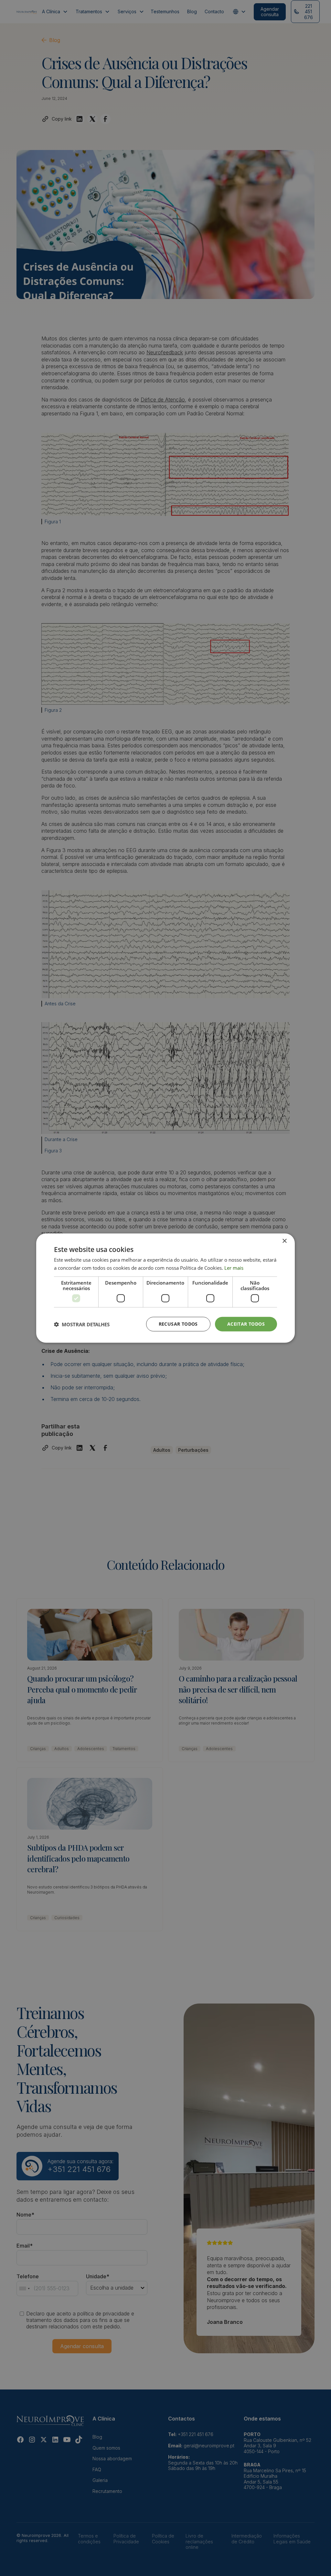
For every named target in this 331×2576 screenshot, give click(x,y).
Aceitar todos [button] (246, 1324)
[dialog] (165, 1288)
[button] (82, 1324)
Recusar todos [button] (178, 1324)
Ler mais (234, 1267)
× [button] (284, 1241)
